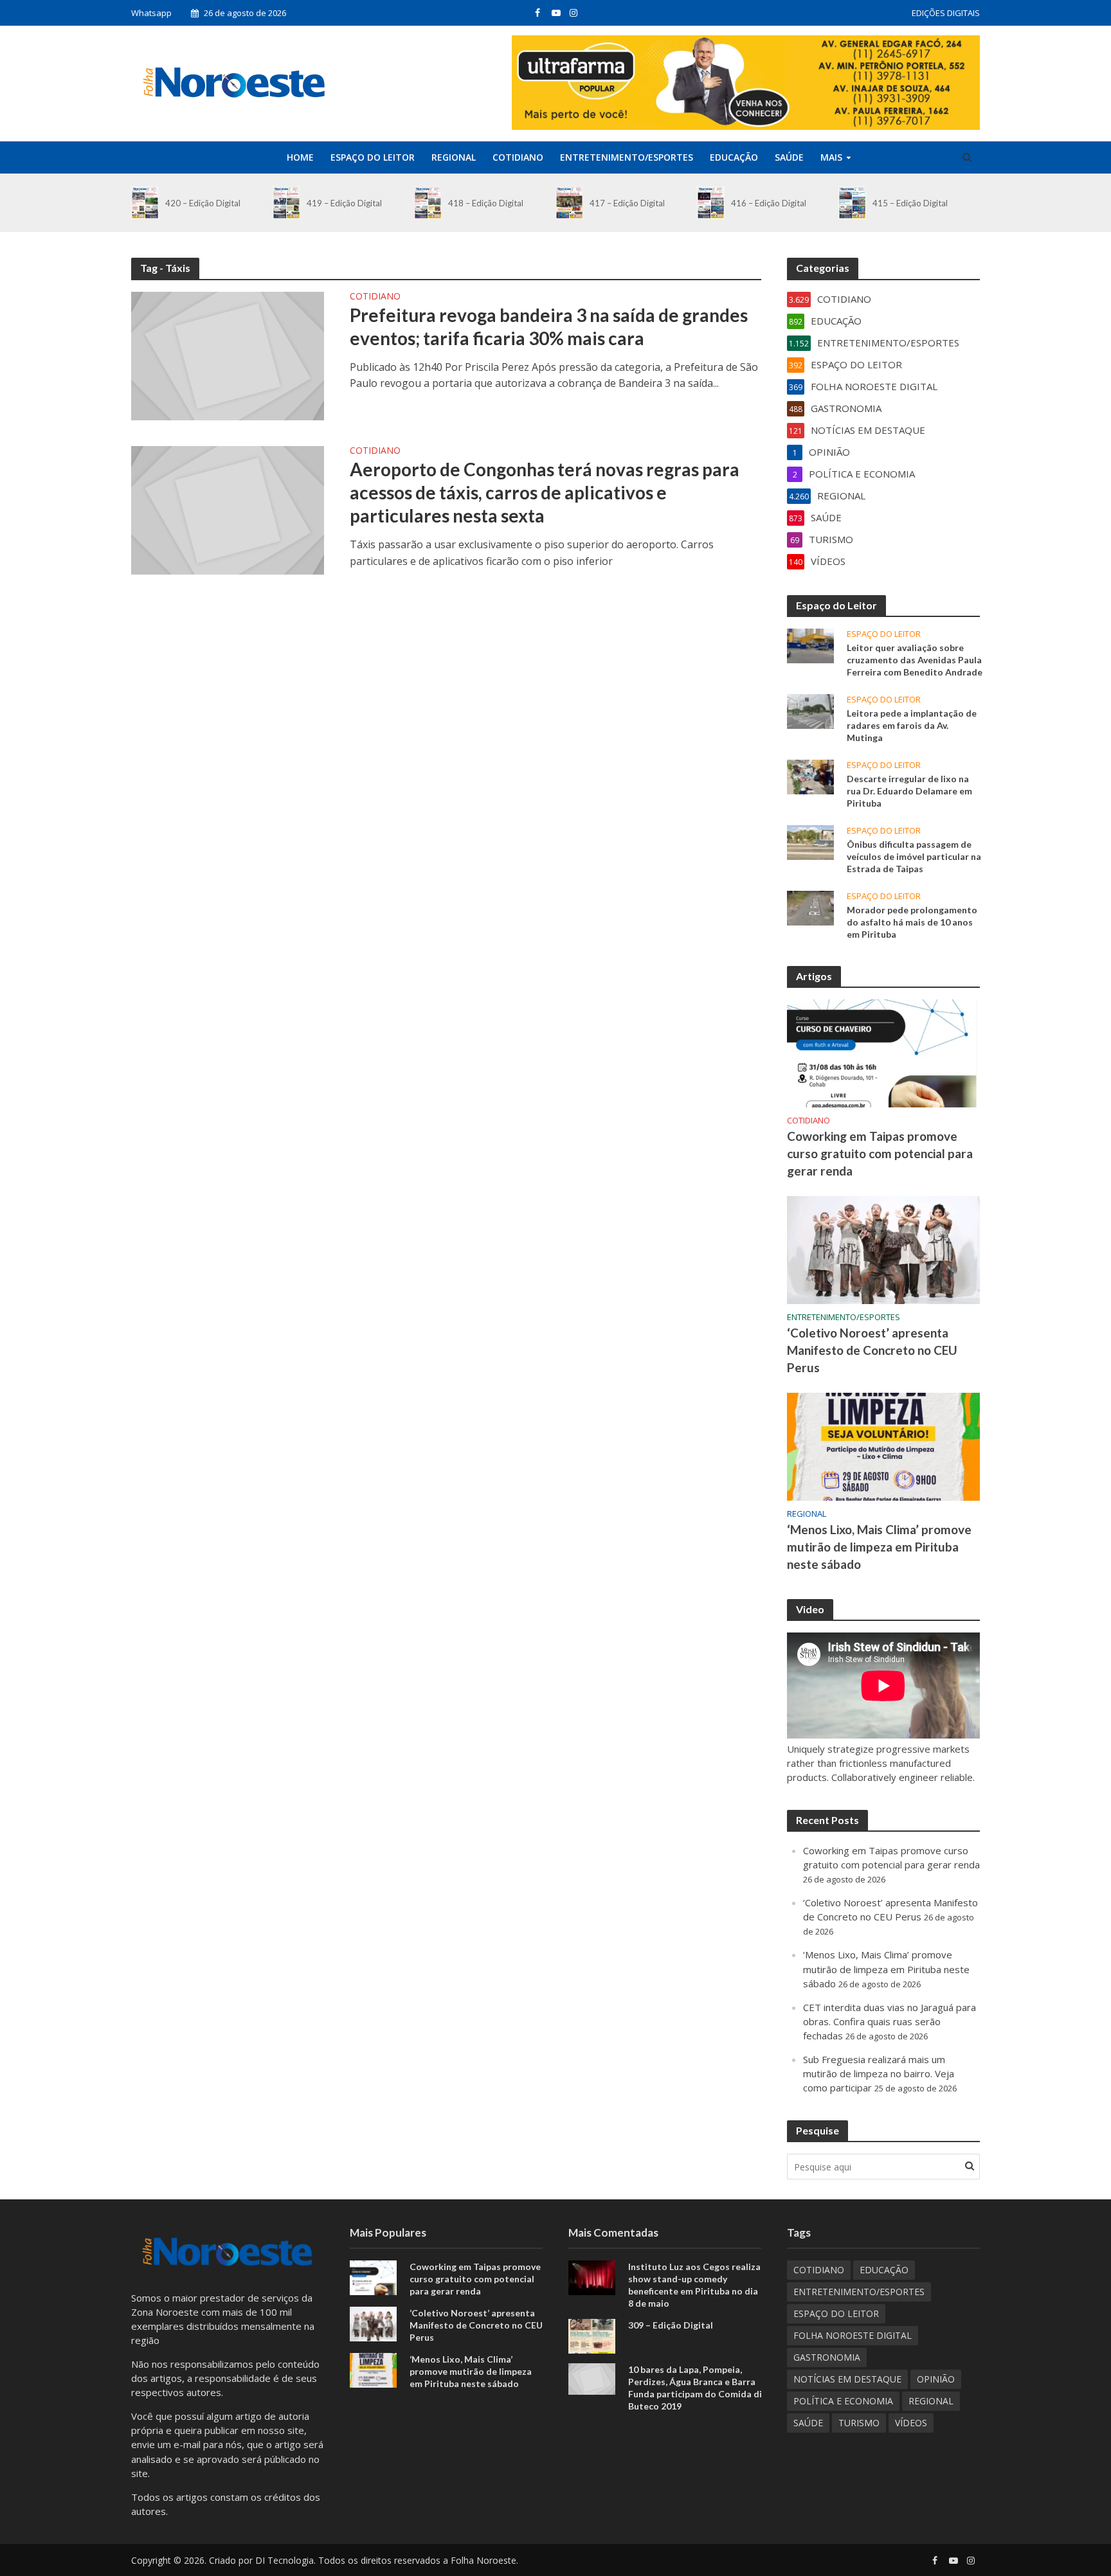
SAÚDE (789, 157)
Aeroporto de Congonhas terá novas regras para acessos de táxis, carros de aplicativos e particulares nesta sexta (545, 492)
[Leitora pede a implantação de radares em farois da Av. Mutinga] (810, 710)
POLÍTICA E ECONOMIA (843, 2401)
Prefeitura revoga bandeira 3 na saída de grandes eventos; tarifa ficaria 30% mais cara (549, 326)
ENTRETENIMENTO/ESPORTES (627, 157)
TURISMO (859, 2423)
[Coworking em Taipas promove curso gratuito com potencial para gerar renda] (883, 1052)
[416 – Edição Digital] (711, 203)
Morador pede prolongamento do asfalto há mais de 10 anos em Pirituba (912, 922)
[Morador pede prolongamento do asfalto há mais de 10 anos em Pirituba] (810, 907)
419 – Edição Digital (344, 203)
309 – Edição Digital (671, 2325)
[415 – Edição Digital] (852, 203)
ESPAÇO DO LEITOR (373, 157)
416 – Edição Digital (769, 203)
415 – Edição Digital (910, 203)
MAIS (831, 157)
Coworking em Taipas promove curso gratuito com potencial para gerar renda (880, 1153)
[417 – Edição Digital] (569, 203)
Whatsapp (151, 13)
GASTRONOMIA (827, 2357)
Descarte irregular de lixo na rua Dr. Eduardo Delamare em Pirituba (909, 791)
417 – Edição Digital (627, 203)
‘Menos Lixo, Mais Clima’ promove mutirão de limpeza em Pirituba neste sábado (879, 1547)
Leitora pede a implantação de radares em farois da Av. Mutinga (912, 725)
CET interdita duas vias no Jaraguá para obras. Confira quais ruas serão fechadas (890, 2021)
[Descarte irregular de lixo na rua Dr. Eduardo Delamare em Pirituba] (810, 776)
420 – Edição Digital (203, 203)
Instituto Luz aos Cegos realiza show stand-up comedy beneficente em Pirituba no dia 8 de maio (694, 2285)
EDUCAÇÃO (734, 157)
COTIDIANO (518, 157)
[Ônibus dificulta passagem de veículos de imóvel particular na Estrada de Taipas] (810, 841)
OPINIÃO (936, 2379)
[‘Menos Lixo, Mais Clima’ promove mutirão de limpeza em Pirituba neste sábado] (883, 1445)
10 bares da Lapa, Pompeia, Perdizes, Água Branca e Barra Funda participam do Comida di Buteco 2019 (695, 2388)
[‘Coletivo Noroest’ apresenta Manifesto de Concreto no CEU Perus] (883, 1249)
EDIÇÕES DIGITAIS (946, 13)
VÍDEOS (911, 2423)
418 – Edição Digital (486, 203)
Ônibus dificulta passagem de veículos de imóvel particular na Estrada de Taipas (914, 856)
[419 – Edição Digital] (286, 203)
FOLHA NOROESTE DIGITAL (853, 2335)
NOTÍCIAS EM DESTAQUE (847, 2379)
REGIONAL (454, 157)
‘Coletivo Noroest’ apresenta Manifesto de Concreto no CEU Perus (872, 1350)
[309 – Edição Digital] (592, 2335)
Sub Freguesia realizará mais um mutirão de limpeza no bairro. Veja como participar (879, 2073)
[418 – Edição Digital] (428, 203)
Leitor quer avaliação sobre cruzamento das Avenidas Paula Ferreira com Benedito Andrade (915, 660)
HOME (300, 157)
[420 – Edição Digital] (145, 203)
